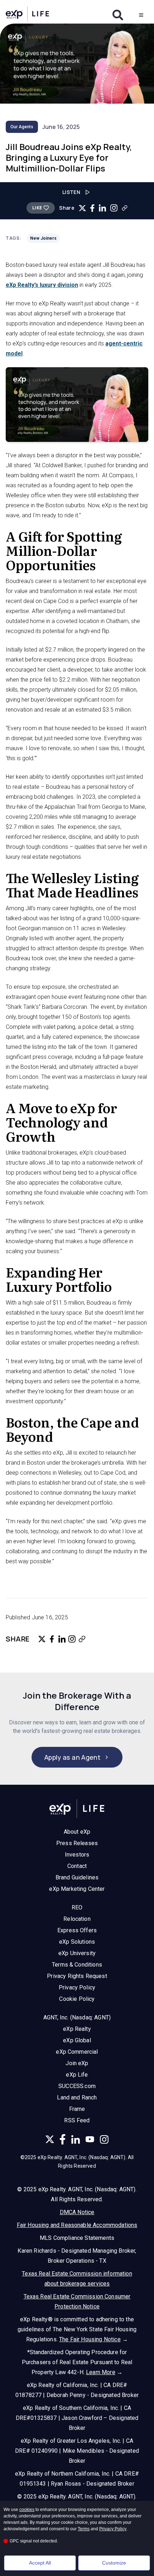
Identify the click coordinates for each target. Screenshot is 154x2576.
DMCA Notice (77, 2212)
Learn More (101, 2372)
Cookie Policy (77, 1999)
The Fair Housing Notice (90, 2339)
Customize (114, 2563)
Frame (77, 2109)
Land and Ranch (77, 2097)
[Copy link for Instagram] (114, 208)
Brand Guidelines (77, 1877)
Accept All (40, 2563)
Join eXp (77, 2063)
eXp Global (77, 2040)
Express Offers (77, 1930)
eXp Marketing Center (77, 1889)
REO (77, 1907)
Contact (77, 1866)
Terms (84, 2529)
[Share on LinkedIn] (102, 208)
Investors (77, 1855)
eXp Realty (77, 2029)
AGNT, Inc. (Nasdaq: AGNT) (77, 2017)
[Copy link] (125, 208)
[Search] (118, 15)
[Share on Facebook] (92, 208)
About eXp (77, 1832)
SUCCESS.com (77, 2086)
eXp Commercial (77, 2052)
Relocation (77, 1919)
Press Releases (77, 1843)
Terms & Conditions (77, 1965)
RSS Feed (77, 2120)
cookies (27, 2510)
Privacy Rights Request (77, 1976)
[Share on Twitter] (82, 208)
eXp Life (77, 2075)
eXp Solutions (77, 1942)
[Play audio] (87, 192)
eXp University (77, 1953)
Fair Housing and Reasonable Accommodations (77, 2225)
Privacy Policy (77, 1987)
